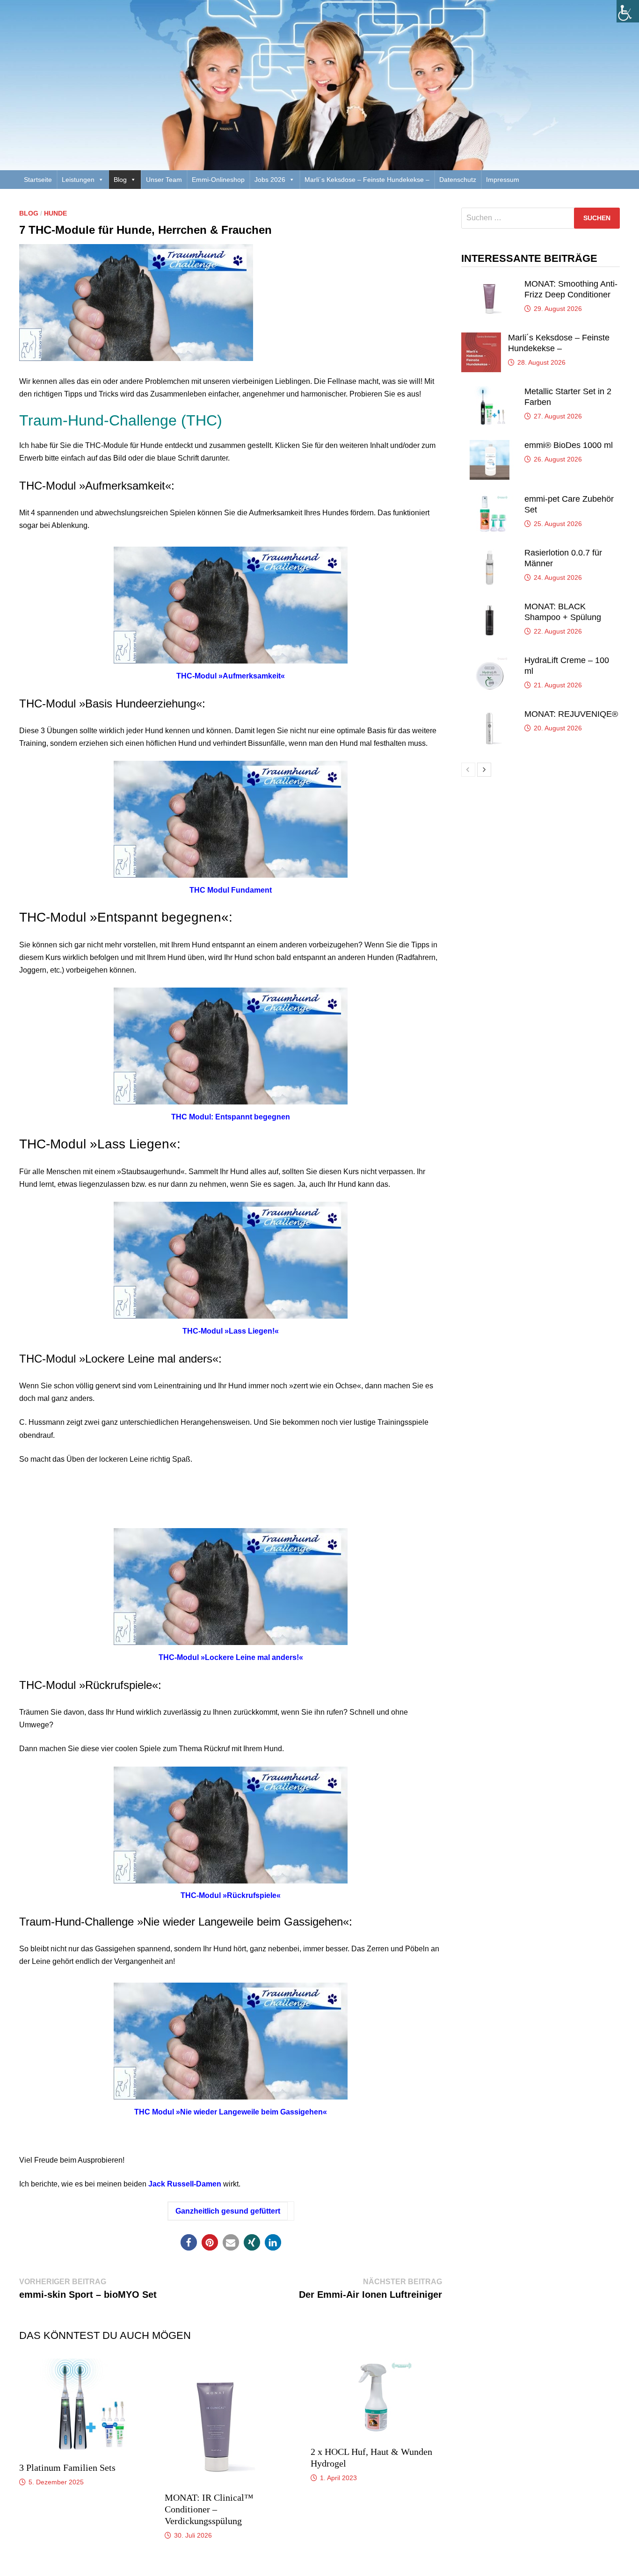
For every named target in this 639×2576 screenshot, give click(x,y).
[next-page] (484, 770)
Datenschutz (458, 180)
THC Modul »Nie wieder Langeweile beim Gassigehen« (231, 2112)
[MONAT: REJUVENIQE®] (489, 714)
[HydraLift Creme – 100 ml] (489, 660)
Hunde (55, 213)
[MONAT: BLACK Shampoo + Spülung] (489, 607)
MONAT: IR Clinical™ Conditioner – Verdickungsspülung (209, 2509)
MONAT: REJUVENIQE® (571, 714)
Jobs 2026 (270, 180)
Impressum (503, 180)
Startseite (38, 180)
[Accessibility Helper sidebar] (628, 11)
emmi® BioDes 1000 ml (569, 445)
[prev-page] (468, 770)
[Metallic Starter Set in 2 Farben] (489, 392)
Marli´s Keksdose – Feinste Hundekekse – (367, 180)
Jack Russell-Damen (185, 2184)
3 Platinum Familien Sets (67, 2468)
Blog (120, 180)
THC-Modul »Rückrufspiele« (231, 1895)
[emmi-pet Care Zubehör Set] (489, 499)
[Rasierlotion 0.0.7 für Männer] (489, 553)
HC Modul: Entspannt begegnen (233, 1117)
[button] (189, 2242)
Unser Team (164, 180)
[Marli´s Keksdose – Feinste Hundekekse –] (481, 338)
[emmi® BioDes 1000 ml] (489, 445)
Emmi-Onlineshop (218, 180)
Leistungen (78, 180)
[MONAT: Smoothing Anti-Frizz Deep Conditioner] (489, 284)
